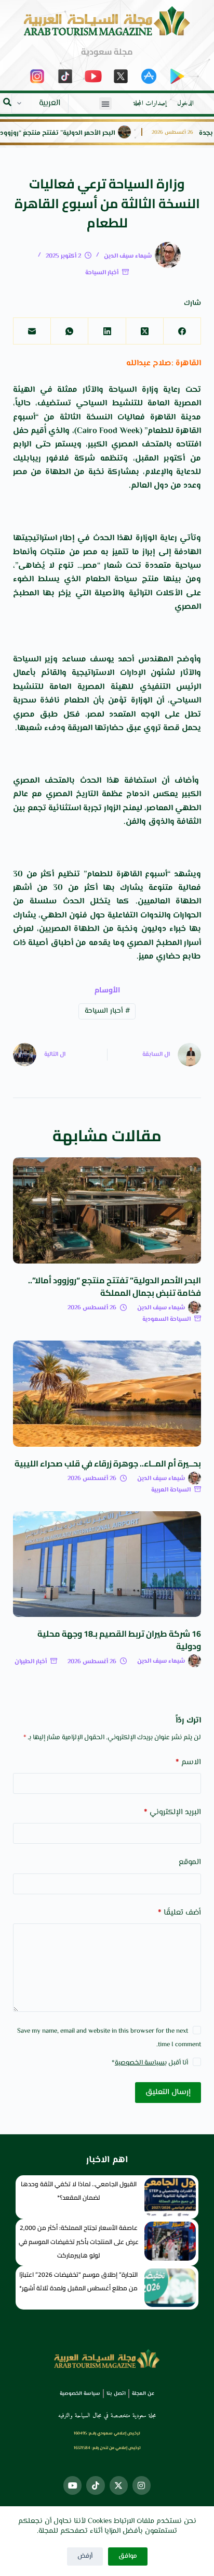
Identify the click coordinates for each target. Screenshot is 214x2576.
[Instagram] (142, 2485)
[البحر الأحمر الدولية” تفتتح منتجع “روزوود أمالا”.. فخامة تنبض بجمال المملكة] (107, 1210)
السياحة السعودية (166, 1319)
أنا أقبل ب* (150, 2063)
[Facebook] (182, 331)
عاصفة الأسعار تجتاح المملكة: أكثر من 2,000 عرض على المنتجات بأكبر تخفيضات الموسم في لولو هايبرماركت (79, 2241)
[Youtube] (72, 2485)
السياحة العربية (171, 1490)
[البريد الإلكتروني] (32, 331)
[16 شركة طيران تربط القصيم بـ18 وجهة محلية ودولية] (107, 1564)
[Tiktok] (95, 2485)
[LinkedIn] (106, 331)
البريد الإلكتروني (172, 1812)
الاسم (188, 1762)
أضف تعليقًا (179, 1913)
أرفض (85, 2556)
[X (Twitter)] (144, 331)
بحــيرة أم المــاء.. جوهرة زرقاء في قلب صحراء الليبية (108, 1463)
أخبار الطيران (31, 1662)
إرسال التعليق (168, 2092)
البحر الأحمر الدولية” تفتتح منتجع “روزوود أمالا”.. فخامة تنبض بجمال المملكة (115, 1286)
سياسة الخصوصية (140, 2063)
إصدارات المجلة (150, 104)
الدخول (185, 104)
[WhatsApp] (69, 331)
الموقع (190, 1862)
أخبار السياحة (102, 273)
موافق (128, 2556)
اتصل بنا (116, 2394)
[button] (105, 104)
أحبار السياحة (107, 1011)
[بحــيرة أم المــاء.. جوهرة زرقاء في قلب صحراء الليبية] (107, 1394)
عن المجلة (143, 2394)
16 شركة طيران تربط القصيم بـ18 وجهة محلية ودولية (119, 1640)
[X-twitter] (119, 2485)
